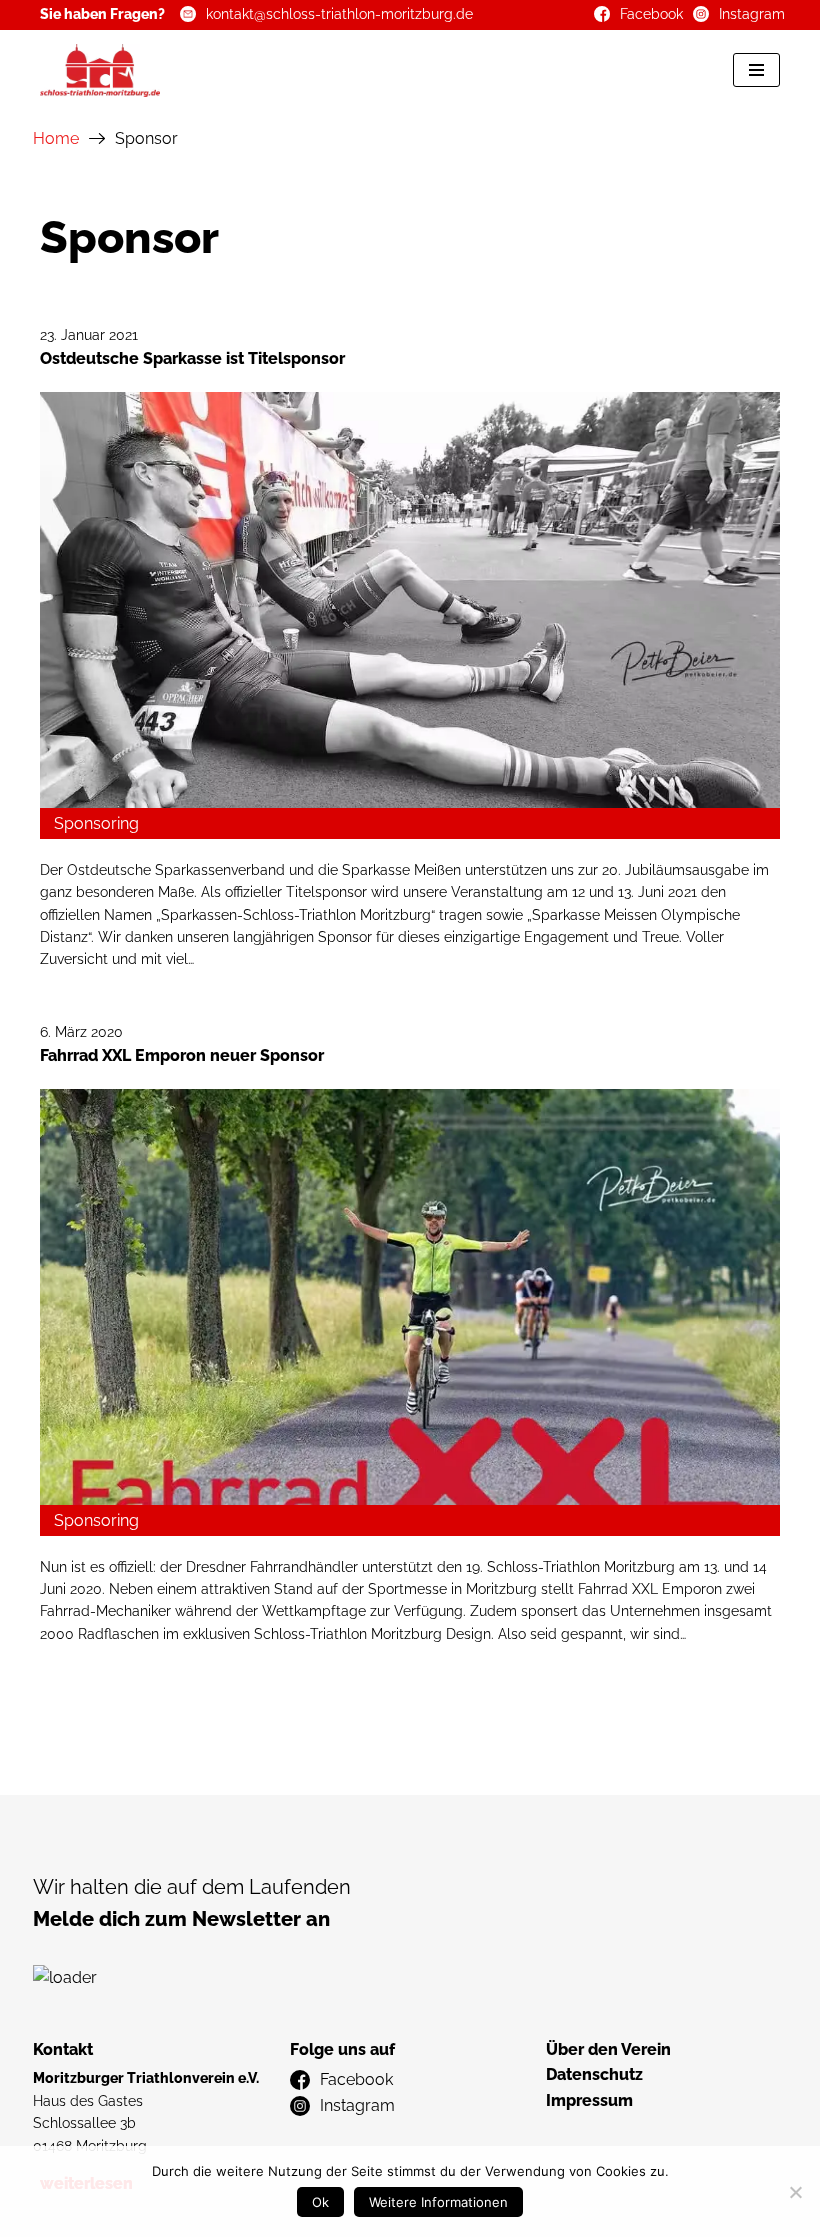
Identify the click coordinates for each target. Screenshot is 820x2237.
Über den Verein (608, 2049)
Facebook (651, 14)
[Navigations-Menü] (756, 70)
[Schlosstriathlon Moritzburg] (100, 70)
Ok (320, 2202)
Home (56, 138)
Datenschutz (594, 2074)
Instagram (752, 14)
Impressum (589, 2100)
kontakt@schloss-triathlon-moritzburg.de (339, 14)
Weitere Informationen (438, 2202)
